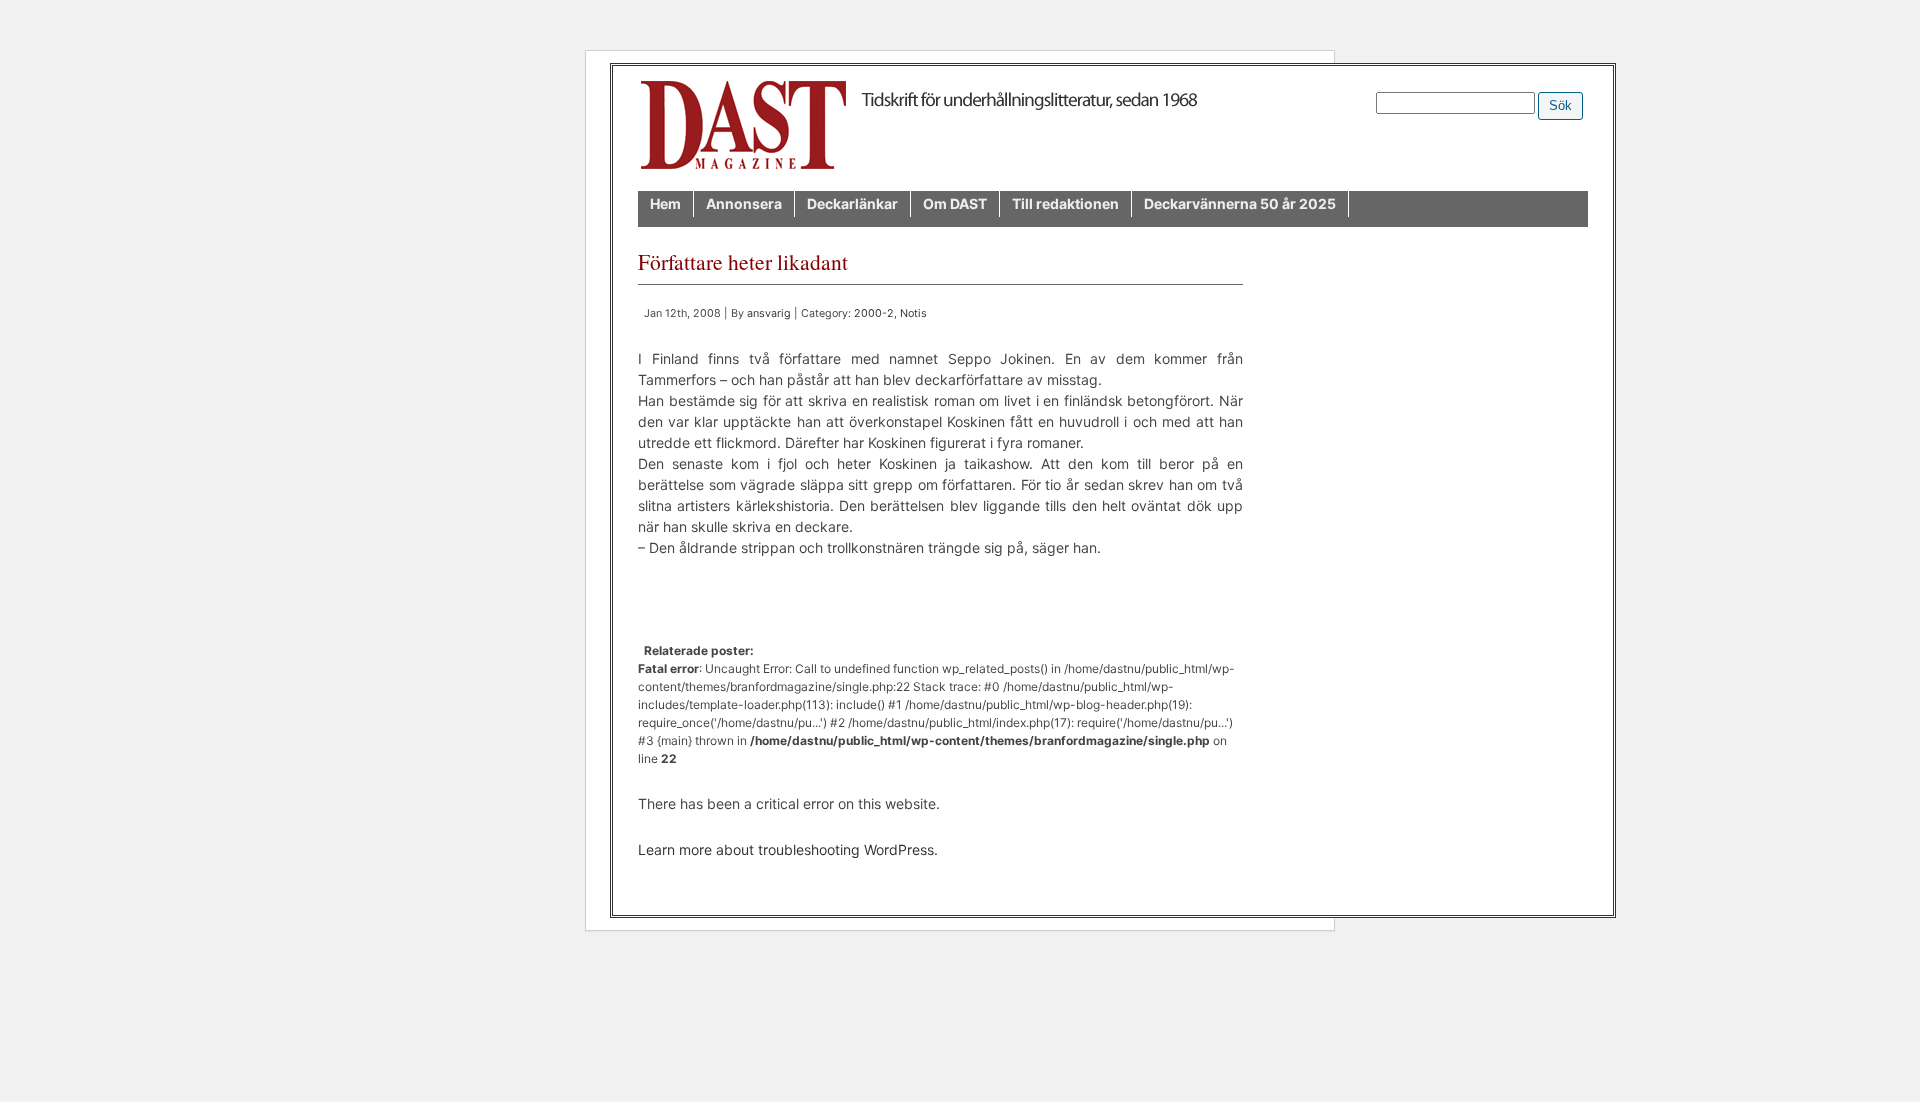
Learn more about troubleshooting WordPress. (788, 849)
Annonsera (744, 203)
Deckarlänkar (852, 203)
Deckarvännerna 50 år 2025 (1240, 203)
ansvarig (769, 313)
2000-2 (874, 313)
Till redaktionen (1065, 203)
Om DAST (955, 203)
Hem (665, 203)
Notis (913, 313)
